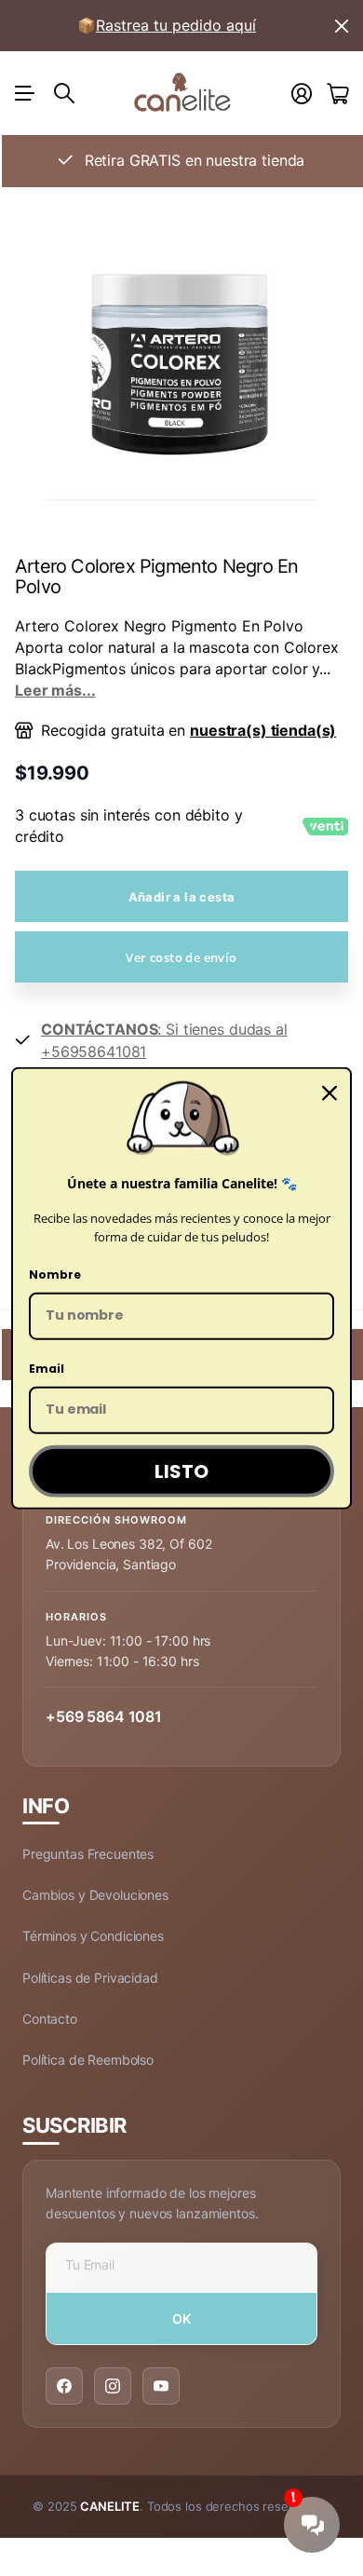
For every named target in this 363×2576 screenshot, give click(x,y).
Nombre (55, 1274)
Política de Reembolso (88, 2060)
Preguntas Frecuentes (88, 1854)
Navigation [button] (25, 93)
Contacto (50, 2019)
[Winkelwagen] (337, 94)
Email (47, 1369)
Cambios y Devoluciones (95, 1895)
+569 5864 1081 (104, 1716)
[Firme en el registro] (302, 94)
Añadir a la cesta (182, 897)
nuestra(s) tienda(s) (263, 730)
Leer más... (55, 690)
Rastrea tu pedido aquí (176, 25)
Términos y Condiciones (93, 1936)
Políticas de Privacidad (90, 1978)
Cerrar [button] (342, 26)
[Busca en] (64, 93)
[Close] (329, 1093)
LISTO (181, 1471)
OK (182, 2318)
